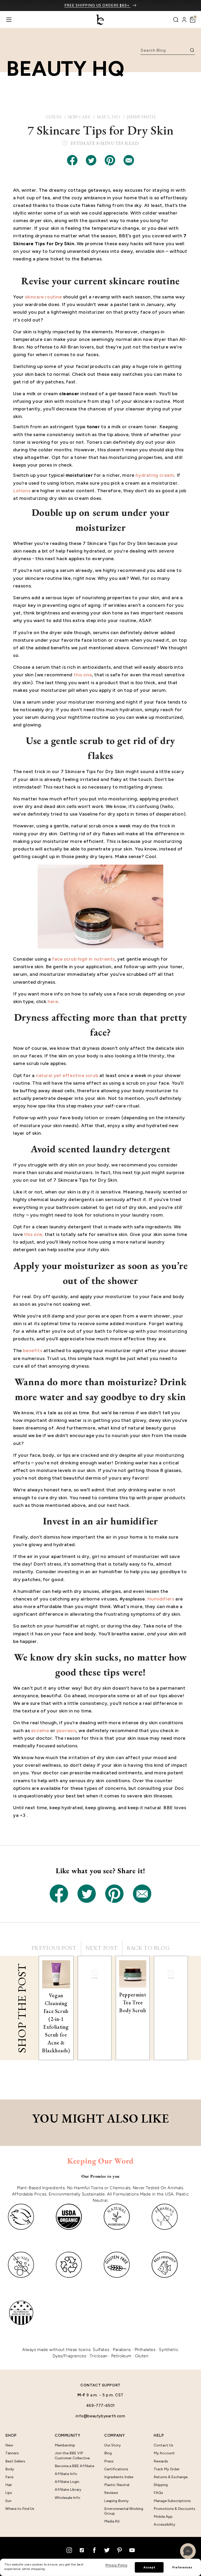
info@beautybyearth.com (100, 2416)
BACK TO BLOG (148, 1948)
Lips (9, 2493)
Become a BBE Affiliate (74, 2466)
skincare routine (43, 297)
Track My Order (167, 2469)
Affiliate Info (66, 2474)
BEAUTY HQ (65, 68)
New (9, 2445)
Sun (8, 2501)
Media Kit (112, 2521)
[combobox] (164, 50)
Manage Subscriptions (172, 2501)
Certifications (116, 2469)
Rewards (161, 2461)
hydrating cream (155, 475)
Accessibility (164, 2524)
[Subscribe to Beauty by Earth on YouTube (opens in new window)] (132, 2550)
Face (9, 2477)
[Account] (184, 20)
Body (10, 2469)
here (53, 1002)
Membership (65, 2445)
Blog (108, 2453)
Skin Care (79, 117)
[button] (193, 20)
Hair (9, 2485)
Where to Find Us (20, 2509)
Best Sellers (15, 2461)
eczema (40, 1731)
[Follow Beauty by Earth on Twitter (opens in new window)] (107, 2550)
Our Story (113, 2445)
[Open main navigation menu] (9, 20)
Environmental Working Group (124, 2511)
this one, (34, 1234)
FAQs (158, 2493)
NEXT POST (102, 1948)
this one (83, 675)
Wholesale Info (68, 2498)
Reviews (111, 2493)
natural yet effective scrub (67, 1075)
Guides (54, 117)
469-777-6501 (100, 2406)
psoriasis (66, 1731)
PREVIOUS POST (54, 1948)
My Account (164, 2453)
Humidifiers (161, 1599)
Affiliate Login (67, 2482)
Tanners (12, 2453)
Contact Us (163, 2445)
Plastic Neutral (117, 2485)
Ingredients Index (119, 2477)
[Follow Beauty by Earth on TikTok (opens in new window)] (82, 2550)
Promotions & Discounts (174, 2509)
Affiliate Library (68, 2490)
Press (109, 2461)
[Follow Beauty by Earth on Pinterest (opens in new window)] (119, 2550)
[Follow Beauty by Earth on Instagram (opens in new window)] (69, 2550)
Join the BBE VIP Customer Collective (72, 2455)
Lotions (22, 491)
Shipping (161, 2485)
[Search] (176, 20)
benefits (33, 1351)
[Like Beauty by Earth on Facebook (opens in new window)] (94, 2550)
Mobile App (163, 2517)
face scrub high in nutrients (83, 959)
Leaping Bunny (116, 2501)
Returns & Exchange (171, 2477)
